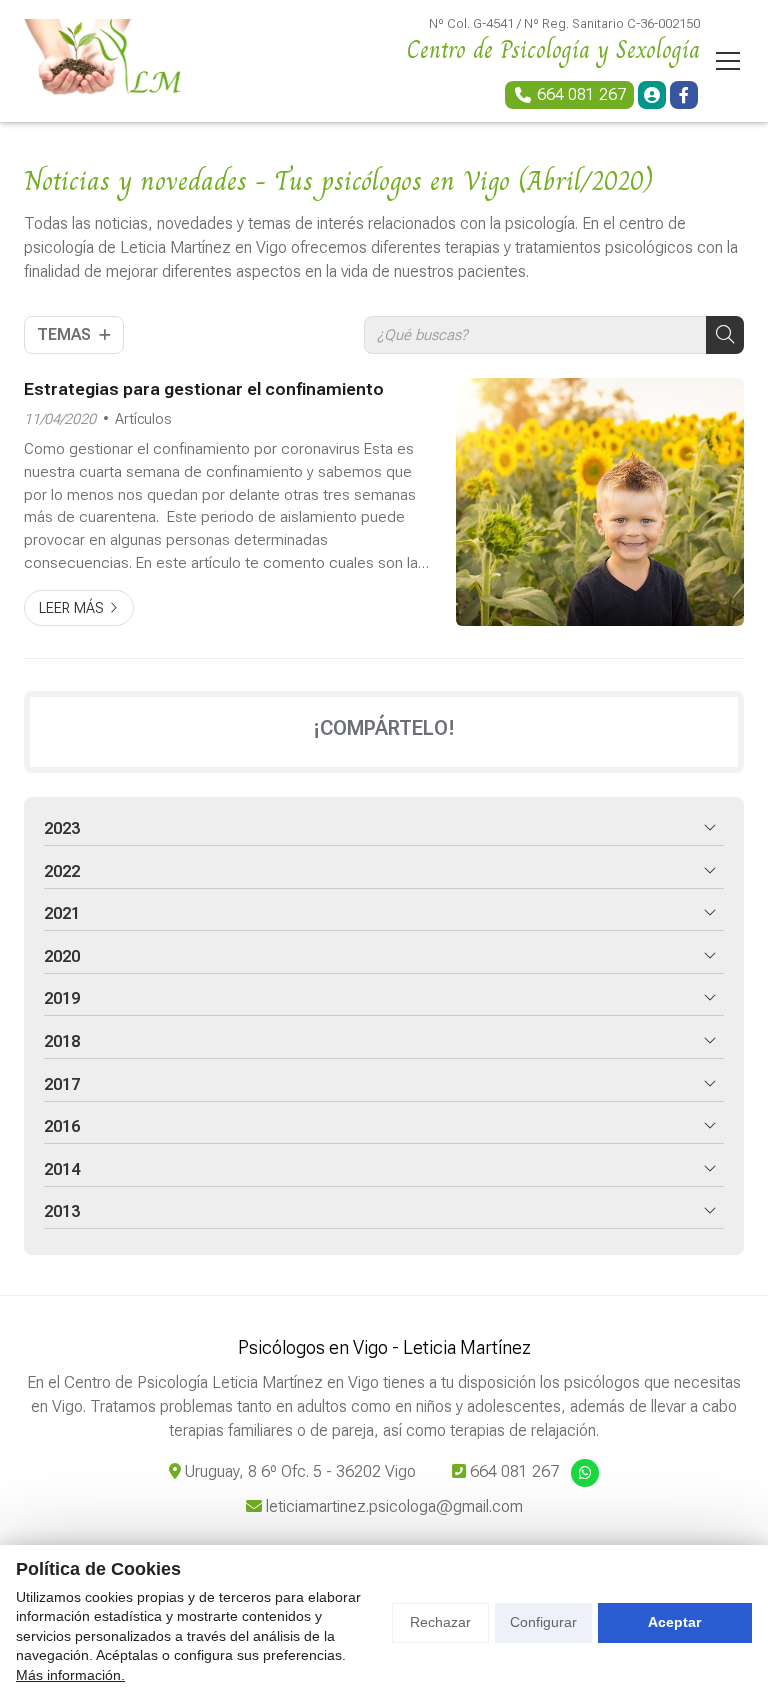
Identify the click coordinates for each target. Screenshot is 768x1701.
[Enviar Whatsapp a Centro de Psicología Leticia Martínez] (585, 1473)
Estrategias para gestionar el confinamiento (204, 389)
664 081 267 (514, 1471)
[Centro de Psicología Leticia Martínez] (104, 60)
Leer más (71, 608)
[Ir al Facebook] (684, 95)
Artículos (143, 419)
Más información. (70, 1675)
